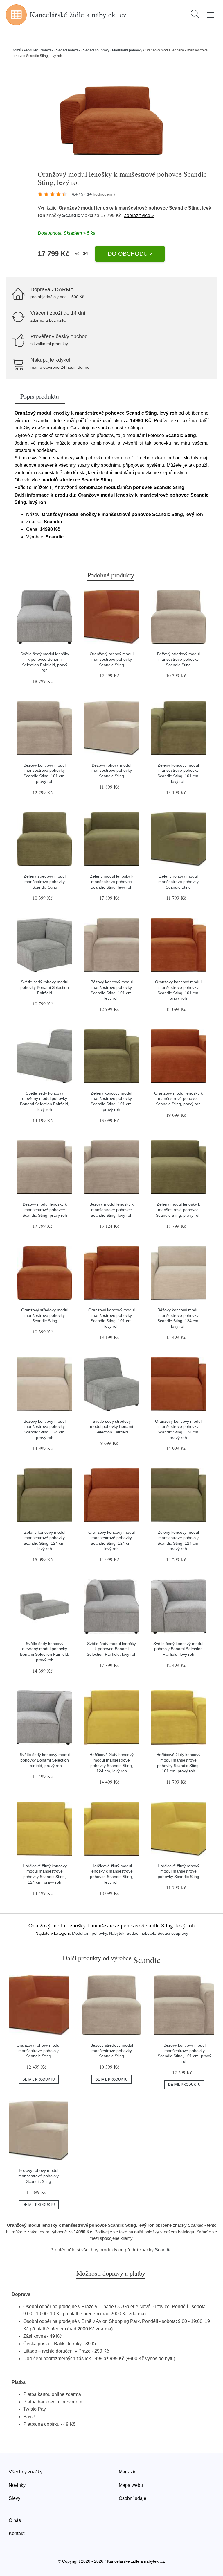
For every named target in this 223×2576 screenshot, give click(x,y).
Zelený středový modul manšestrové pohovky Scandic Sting (45, 881)
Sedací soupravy (96, 50)
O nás (15, 2520)
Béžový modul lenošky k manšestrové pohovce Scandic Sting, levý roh (111, 1210)
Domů (16, 50)
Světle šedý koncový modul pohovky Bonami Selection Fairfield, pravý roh (45, 1760)
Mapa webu (131, 2485)
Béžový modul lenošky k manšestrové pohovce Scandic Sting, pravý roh (45, 1210)
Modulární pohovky (127, 50)
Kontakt (17, 2533)
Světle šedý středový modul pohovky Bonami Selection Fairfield (111, 1427)
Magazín (128, 2472)
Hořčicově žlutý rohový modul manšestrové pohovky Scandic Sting (178, 1871)
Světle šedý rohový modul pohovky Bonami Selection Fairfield (45, 987)
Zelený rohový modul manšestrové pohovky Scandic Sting (178, 881)
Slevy (15, 2498)
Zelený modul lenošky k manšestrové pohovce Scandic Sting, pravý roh (178, 1210)
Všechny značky (26, 2472)
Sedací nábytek (68, 50)
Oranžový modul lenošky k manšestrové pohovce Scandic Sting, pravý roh (178, 1099)
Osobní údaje (133, 2498)
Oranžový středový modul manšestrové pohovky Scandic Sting (45, 1315)
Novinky (17, 2485)
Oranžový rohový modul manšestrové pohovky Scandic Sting (112, 659)
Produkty (31, 50)
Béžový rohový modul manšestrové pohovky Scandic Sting (112, 770)
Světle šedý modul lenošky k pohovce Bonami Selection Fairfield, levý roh (112, 1649)
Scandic (71, 215)
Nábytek (47, 50)
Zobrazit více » (139, 215)
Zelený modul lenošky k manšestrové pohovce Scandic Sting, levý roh (112, 881)
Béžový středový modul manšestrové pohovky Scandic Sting (178, 659)
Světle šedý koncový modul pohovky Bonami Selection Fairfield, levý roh (178, 1649)
